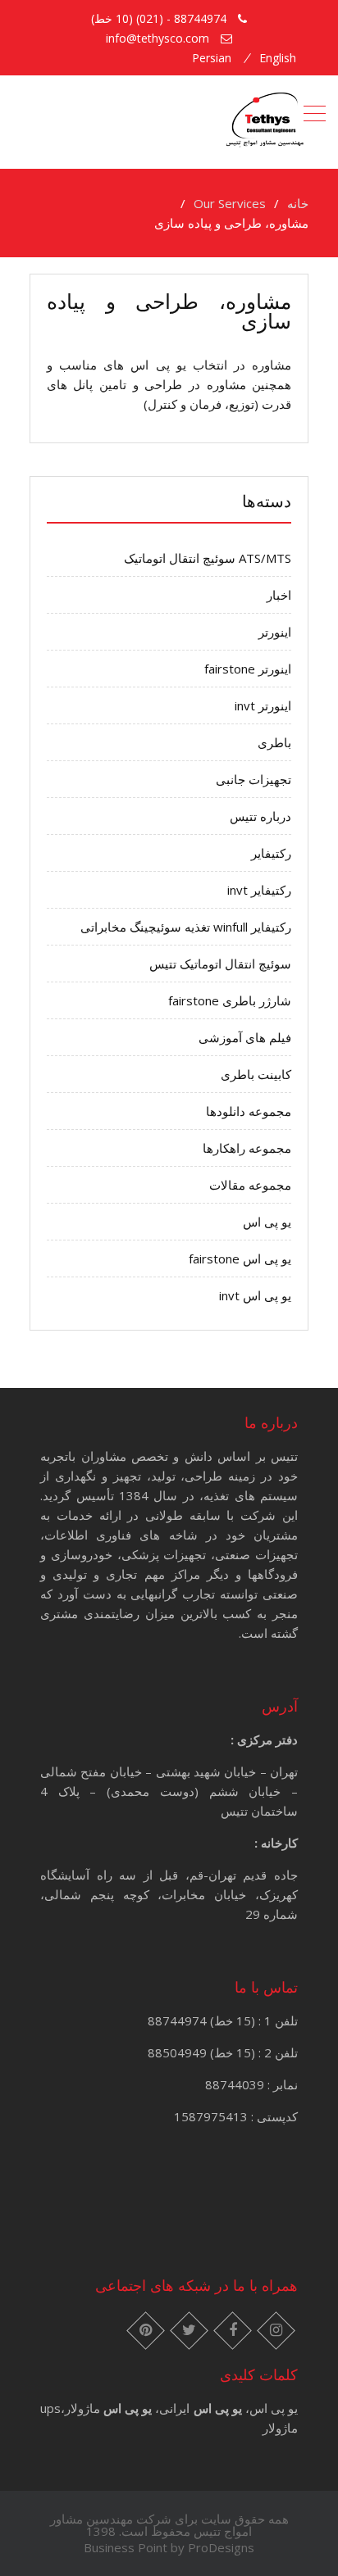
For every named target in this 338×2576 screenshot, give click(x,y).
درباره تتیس (260, 816)
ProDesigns (221, 2547)
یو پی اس (267, 1222)
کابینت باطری (256, 1074)
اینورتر (275, 632)
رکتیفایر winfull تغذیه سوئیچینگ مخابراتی (186, 927)
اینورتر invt (263, 705)
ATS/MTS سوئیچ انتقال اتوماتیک (208, 558)
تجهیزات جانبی (253, 779)
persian (212, 58)
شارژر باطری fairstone (230, 1000)
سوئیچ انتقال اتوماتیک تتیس (220, 964)
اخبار (279, 595)
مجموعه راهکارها (247, 1148)
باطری (274, 742)
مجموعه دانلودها (249, 1111)
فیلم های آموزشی (245, 1037)
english (278, 58)
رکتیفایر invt (259, 890)
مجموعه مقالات (250, 1185)
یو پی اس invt (255, 1295)
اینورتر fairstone (248, 669)
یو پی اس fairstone (240, 1259)
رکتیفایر (271, 853)
